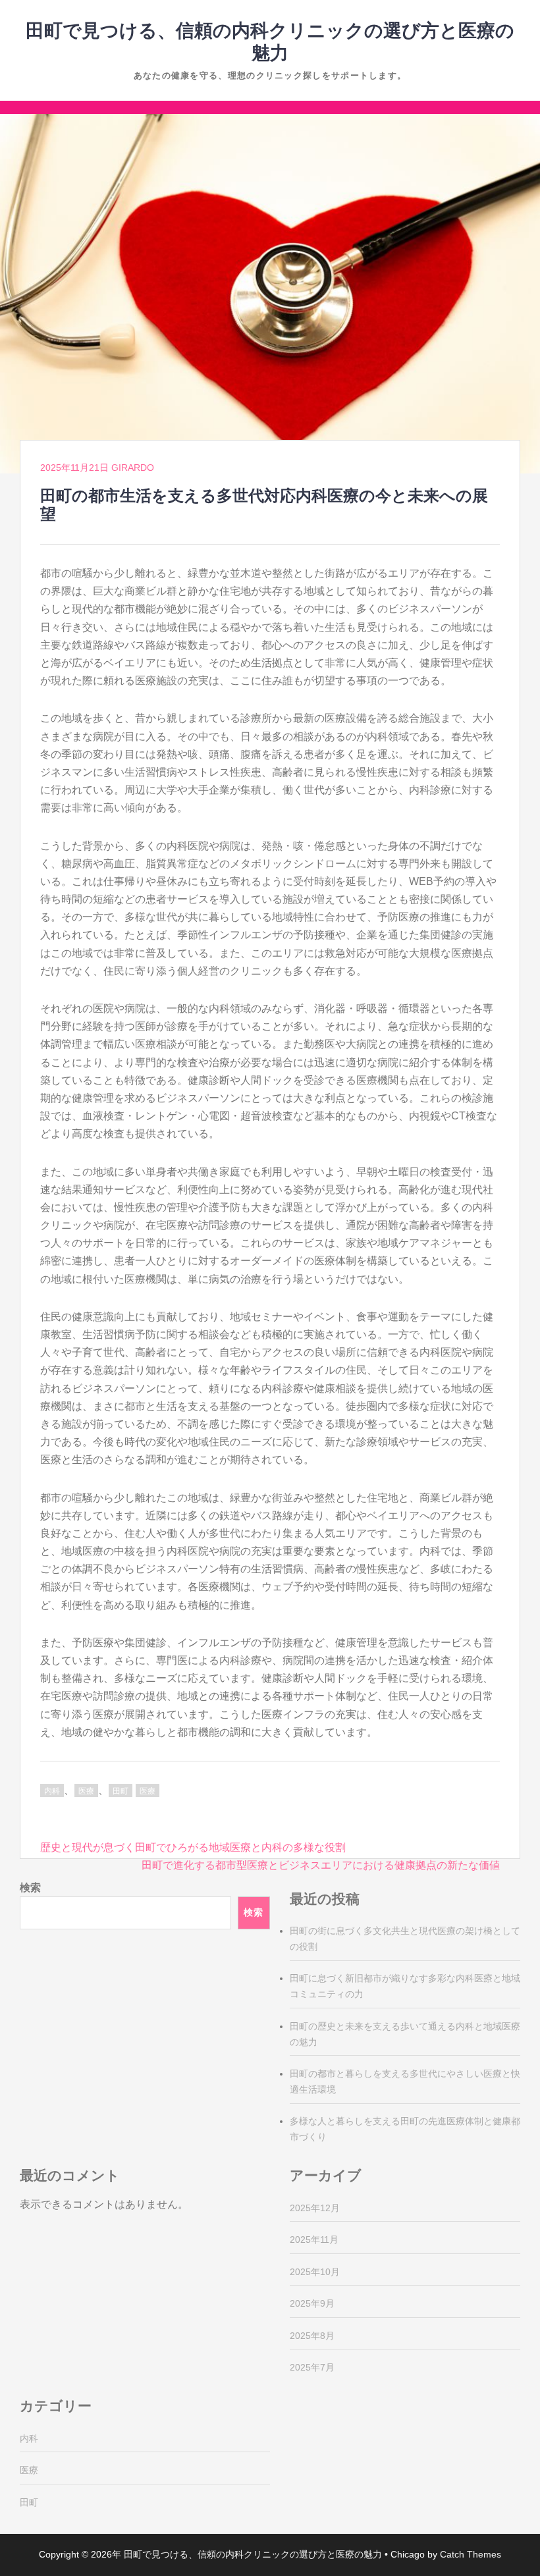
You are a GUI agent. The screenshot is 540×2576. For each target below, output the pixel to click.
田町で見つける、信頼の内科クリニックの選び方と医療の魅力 (253, 2554)
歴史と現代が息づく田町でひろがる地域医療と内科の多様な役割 (193, 1847)
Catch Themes (471, 2554)
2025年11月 (314, 2240)
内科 (52, 1791)
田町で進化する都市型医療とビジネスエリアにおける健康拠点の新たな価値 (321, 1865)
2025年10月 (315, 2272)
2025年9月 (312, 2303)
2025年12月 (315, 2208)
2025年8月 (312, 2336)
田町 (121, 1791)
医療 (86, 1791)
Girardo (133, 468)
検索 (30, 1888)
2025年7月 (312, 2367)
